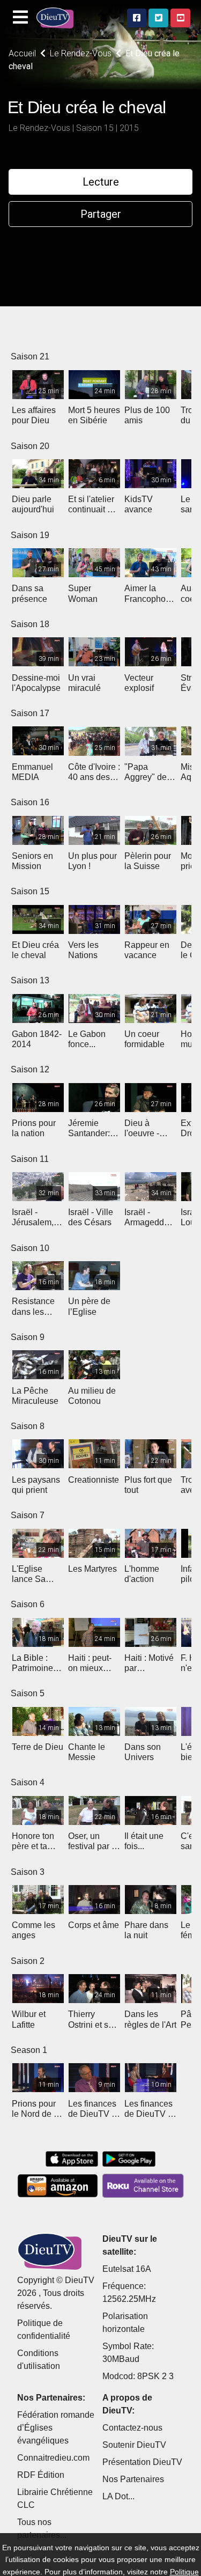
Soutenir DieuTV (134, 2445)
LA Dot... (118, 2496)
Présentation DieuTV (142, 2462)
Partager (101, 214)
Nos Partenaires (133, 2479)
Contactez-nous (132, 2428)
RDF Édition (41, 2475)
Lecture (101, 182)
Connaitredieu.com (53, 2458)
